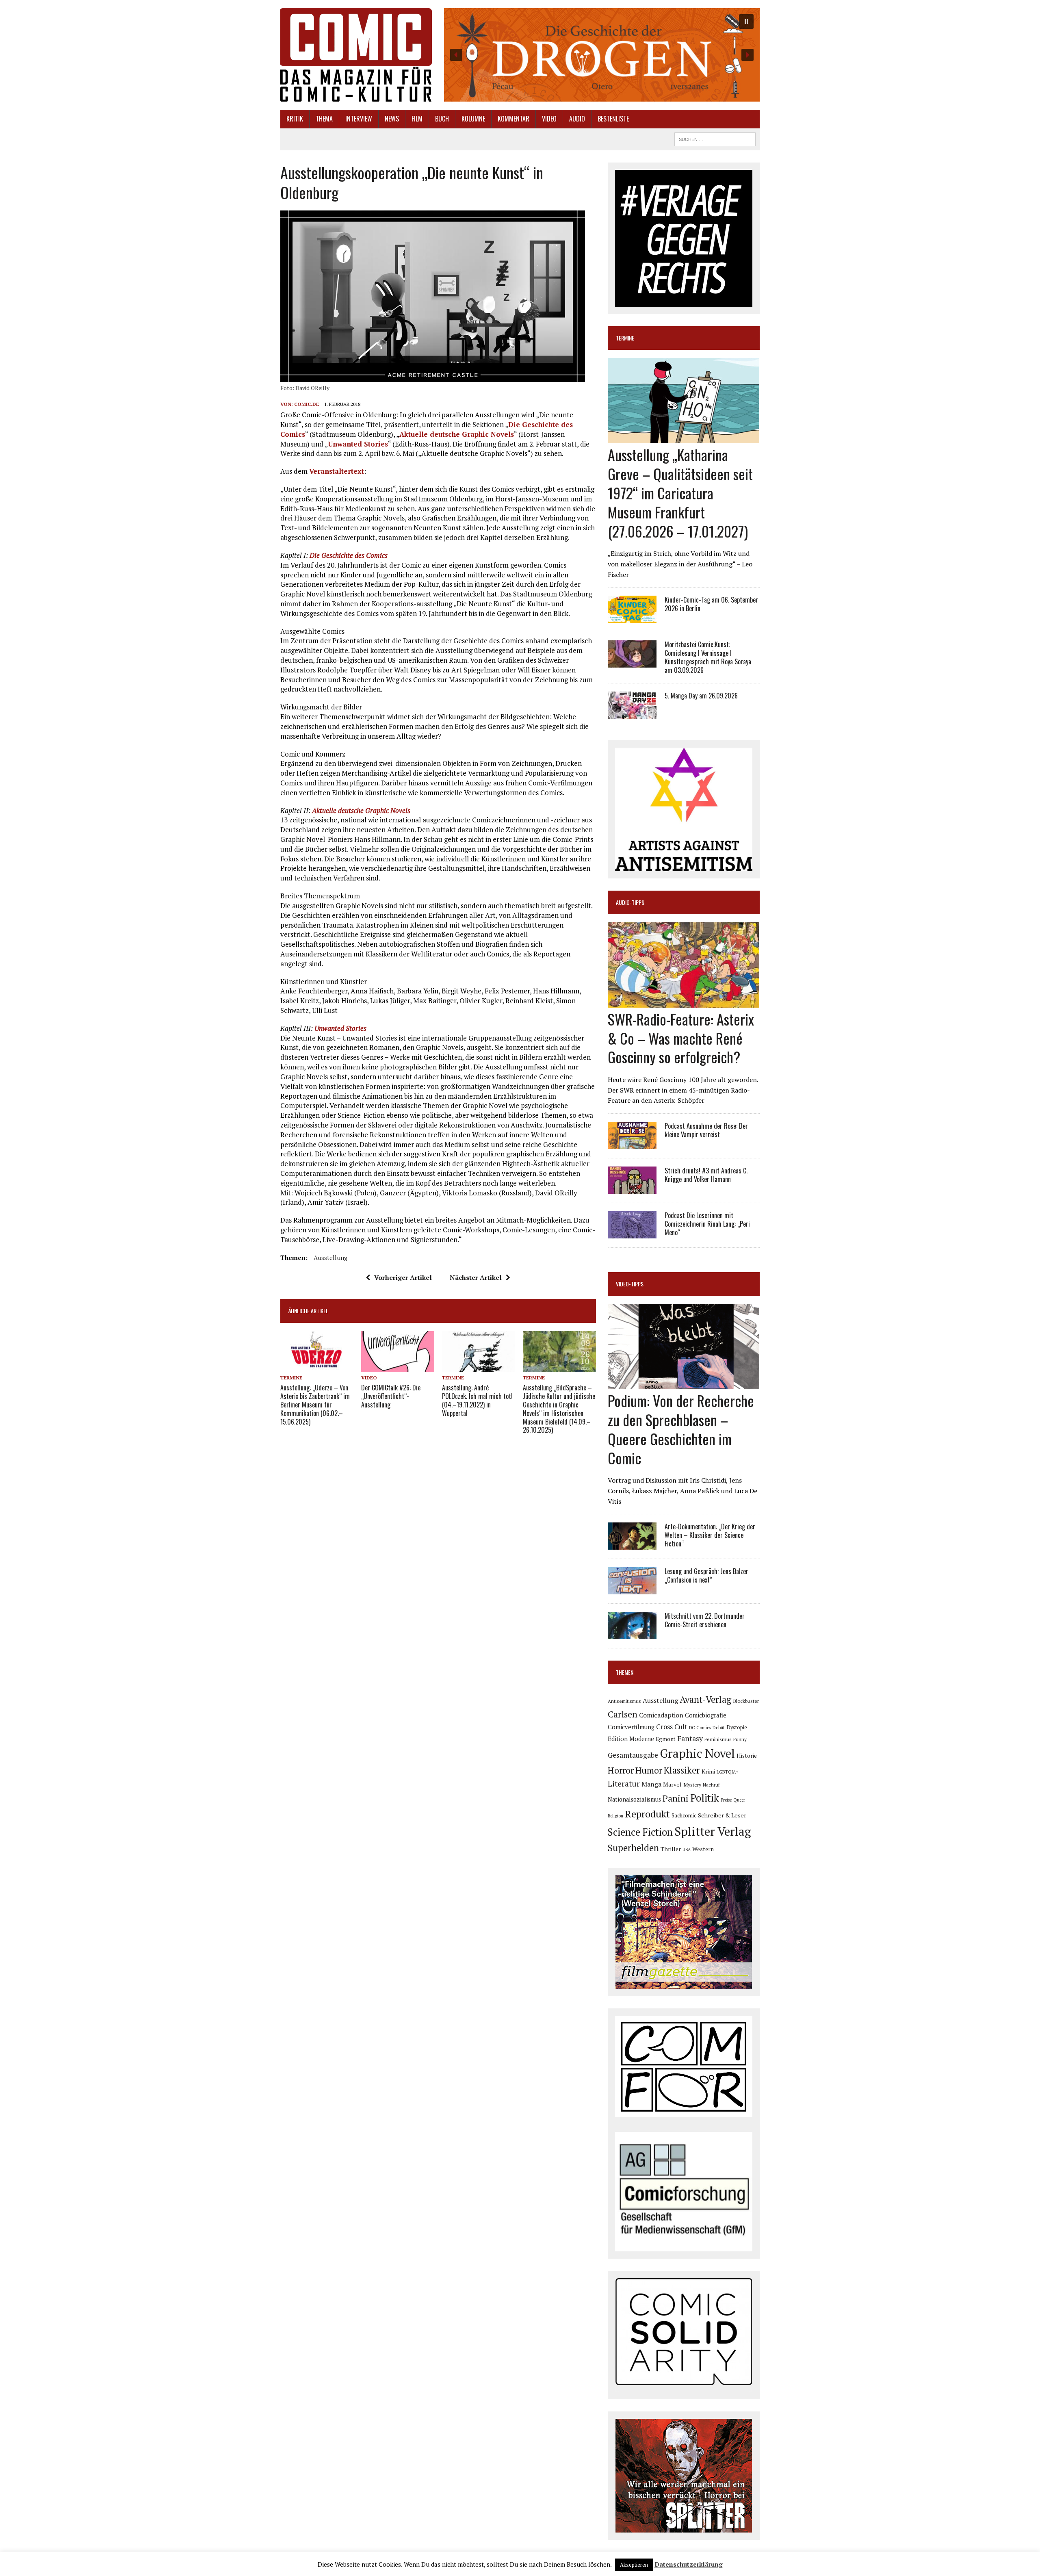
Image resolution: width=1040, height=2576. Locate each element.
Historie (747, 1756)
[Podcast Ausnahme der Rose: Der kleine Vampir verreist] (632, 1143)
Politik (705, 1798)
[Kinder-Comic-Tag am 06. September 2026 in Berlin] (632, 618)
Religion (615, 1816)
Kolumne (473, 119)
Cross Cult (672, 1727)
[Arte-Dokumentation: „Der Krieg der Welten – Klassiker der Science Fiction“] (632, 1544)
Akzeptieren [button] (634, 2565)
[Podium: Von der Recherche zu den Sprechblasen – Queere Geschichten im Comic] (684, 1384)
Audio (577, 119)
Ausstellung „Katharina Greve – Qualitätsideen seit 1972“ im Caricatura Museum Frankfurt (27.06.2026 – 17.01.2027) (680, 492)
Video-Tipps (630, 1284)
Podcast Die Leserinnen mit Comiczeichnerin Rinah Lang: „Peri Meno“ (707, 1224)
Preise (726, 1800)
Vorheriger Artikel (403, 1277)
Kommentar (513, 119)
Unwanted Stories (358, 444)
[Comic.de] (356, 55)
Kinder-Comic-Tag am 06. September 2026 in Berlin (711, 604)
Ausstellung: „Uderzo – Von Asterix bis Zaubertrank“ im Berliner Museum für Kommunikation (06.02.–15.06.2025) (315, 1404)
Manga (651, 1784)
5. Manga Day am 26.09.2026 (701, 696)
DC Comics (700, 1728)
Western (703, 1849)
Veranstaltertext (337, 471)
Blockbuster (746, 1701)
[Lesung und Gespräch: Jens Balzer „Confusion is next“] (632, 1589)
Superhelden (633, 1848)
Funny (740, 1739)
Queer (739, 1800)
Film (417, 119)
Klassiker (682, 1770)
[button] (602, 55)
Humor (649, 1770)
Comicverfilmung (631, 1727)
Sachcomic (684, 1815)
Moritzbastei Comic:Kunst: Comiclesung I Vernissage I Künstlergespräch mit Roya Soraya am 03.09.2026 (708, 657)
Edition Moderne (631, 1739)
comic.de (307, 404)
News (392, 119)
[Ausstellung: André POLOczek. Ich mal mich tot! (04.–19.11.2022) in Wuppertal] (479, 1366)
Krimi (708, 1771)
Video (549, 119)
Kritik (295, 119)
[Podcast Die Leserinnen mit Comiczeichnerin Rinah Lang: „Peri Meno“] (632, 1233)
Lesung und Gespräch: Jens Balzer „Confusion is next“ (706, 1575)
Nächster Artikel (476, 1277)
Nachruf (711, 1785)
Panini (676, 1798)
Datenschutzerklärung (689, 2564)
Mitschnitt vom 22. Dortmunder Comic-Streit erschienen (705, 1620)
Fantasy (690, 1738)
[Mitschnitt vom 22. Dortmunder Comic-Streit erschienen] (632, 1634)
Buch (442, 119)
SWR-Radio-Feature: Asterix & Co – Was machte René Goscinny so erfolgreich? (681, 1038)
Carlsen (623, 1714)
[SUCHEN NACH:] (715, 138)
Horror (621, 1770)
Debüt (719, 1727)
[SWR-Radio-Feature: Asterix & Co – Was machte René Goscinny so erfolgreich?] (684, 1002)
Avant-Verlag (705, 1699)
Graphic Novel (697, 1753)
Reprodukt (647, 1814)
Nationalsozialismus (634, 1799)
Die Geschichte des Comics (349, 555)
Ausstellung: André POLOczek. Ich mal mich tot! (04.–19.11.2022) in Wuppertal (477, 1400)
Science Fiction (640, 1832)
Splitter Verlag (713, 1831)
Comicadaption (661, 1715)
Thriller (671, 1849)
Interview (359, 119)
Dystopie (737, 1727)
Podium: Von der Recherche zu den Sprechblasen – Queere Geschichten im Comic (681, 1429)
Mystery (692, 1785)
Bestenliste (613, 119)
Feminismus (718, 1739)
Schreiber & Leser (722, 1815)
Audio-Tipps (630, 902)
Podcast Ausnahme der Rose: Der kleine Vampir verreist (706, 1130)
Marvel (672, 1784)
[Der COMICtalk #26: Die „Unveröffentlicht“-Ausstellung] (398, 1366)
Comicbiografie (706, 1715)
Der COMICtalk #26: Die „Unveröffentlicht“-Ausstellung (391, 1396)
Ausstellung (330, 1258)
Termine (291, 1378)
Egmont (666, 1739)
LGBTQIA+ (728, 1772)
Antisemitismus (624, 1701)
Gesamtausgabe (633, 1755)
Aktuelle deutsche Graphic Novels (457, 434)
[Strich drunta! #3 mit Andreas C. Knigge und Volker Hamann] (632, 1188)
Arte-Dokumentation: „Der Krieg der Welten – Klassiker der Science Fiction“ (710, 1535)
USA (687, 1850)
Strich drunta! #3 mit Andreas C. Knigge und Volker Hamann (706, 1175)
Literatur (624, 1783)
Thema (324, 119)
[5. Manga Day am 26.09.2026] (632, 713)
